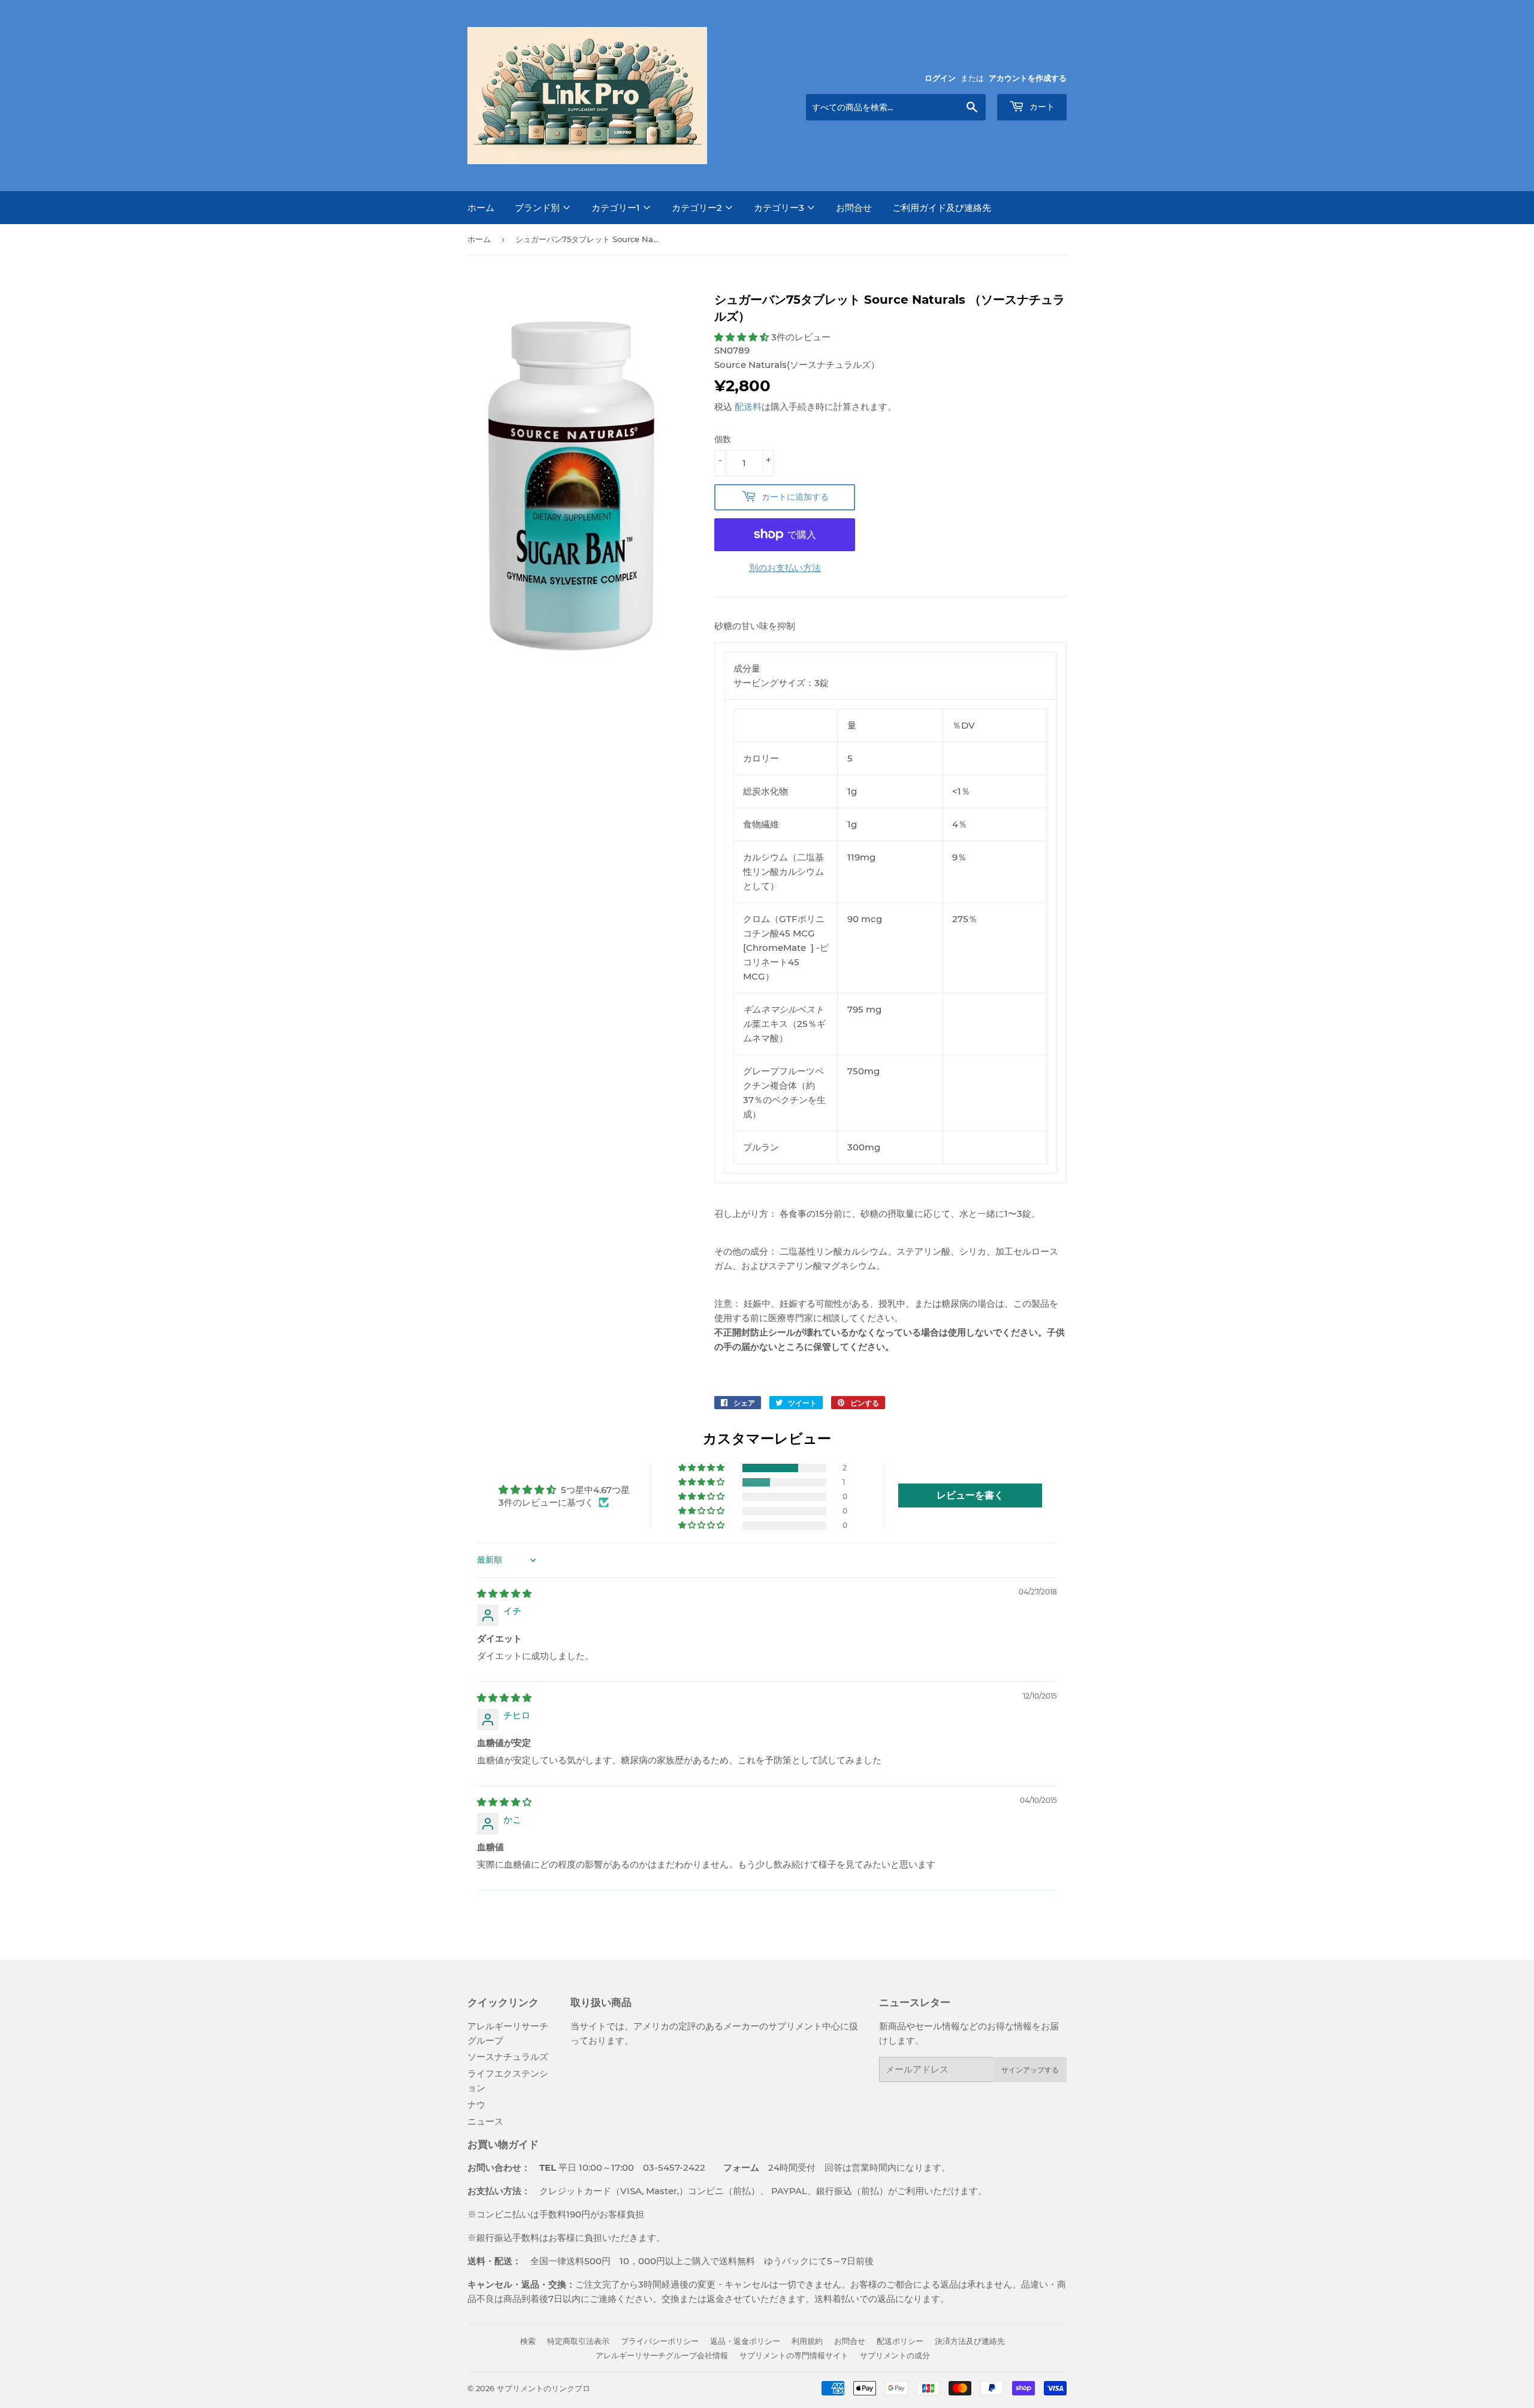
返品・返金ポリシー (745, 2341)
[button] (743, 337)
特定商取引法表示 (578, 2341)
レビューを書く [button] (970, 1495)
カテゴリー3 (780, 208)
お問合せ (854, 208)
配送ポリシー (900, 2341)
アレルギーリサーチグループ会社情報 (662, 2355)
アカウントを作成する (1028, 78)
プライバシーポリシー (660, 2341)
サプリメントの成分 (895, 2355)
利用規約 (807, 2341)
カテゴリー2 (698, 208)
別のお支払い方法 (785, 568)
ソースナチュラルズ (508, 2057)
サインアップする (1030, 2070)
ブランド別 (538, 208)
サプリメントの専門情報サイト (794, 2355)
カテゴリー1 (617, 208)
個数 (723, 439)
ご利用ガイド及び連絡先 (942, 208)
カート (1041, 107)
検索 (528, 2341)
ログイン (940, 78)
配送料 (748, 407)
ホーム (481, 208)
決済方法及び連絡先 (970, 2341)
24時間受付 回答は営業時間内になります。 (828, 2167)
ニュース (485, 2121)
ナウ (476, 2105)
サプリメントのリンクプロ (543, 2388)
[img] (504, 1593)
